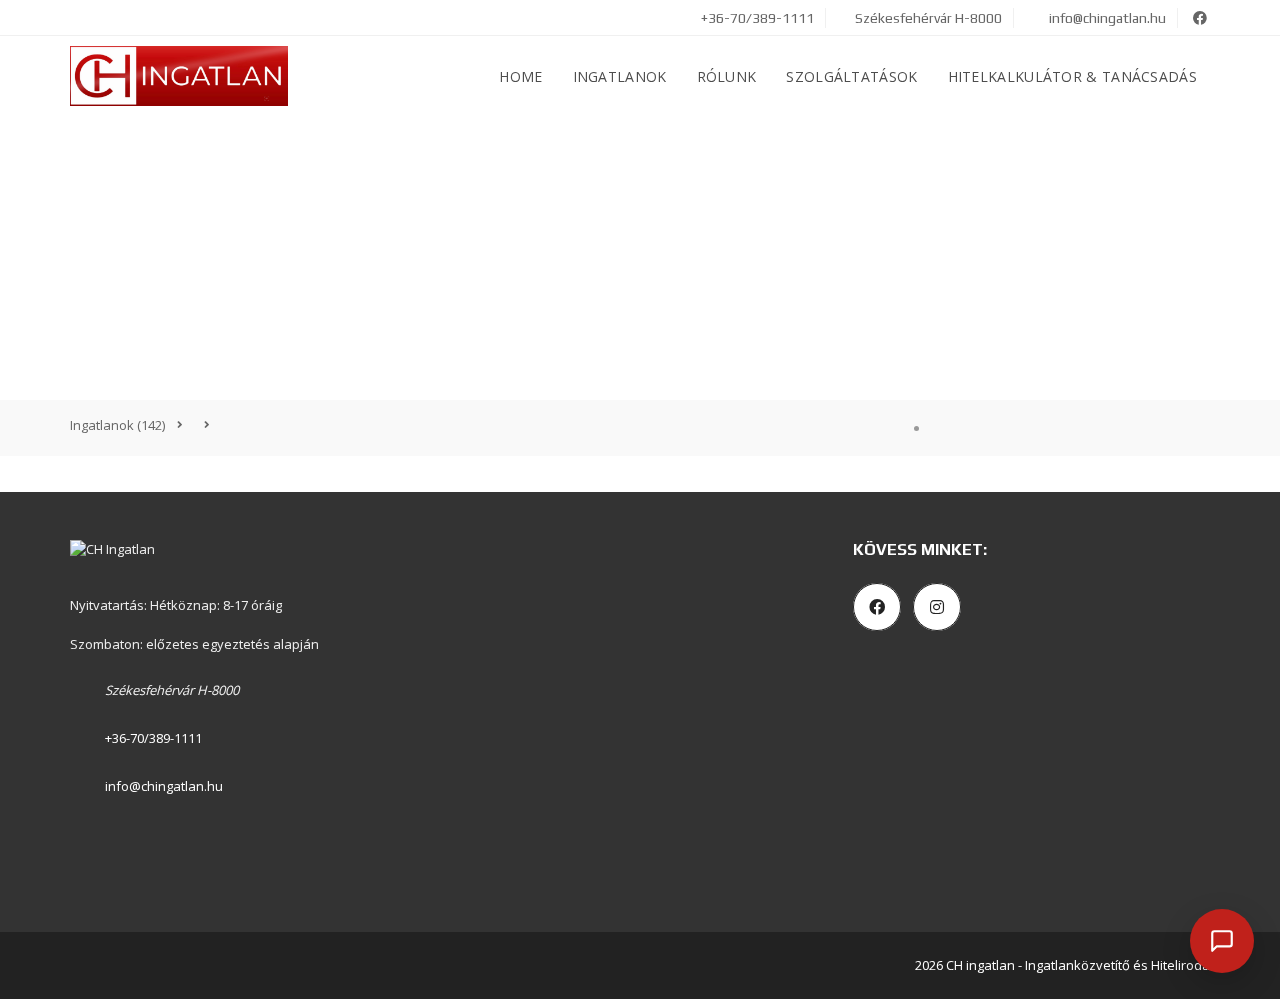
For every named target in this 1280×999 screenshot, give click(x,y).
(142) (117, 425)
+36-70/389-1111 (756, 18)
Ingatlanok (620, 76)
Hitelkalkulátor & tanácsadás (1072, 76)
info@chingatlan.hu (1107, 18)
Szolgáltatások (851, 76)
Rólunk (727, 76)
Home (520, 76)
